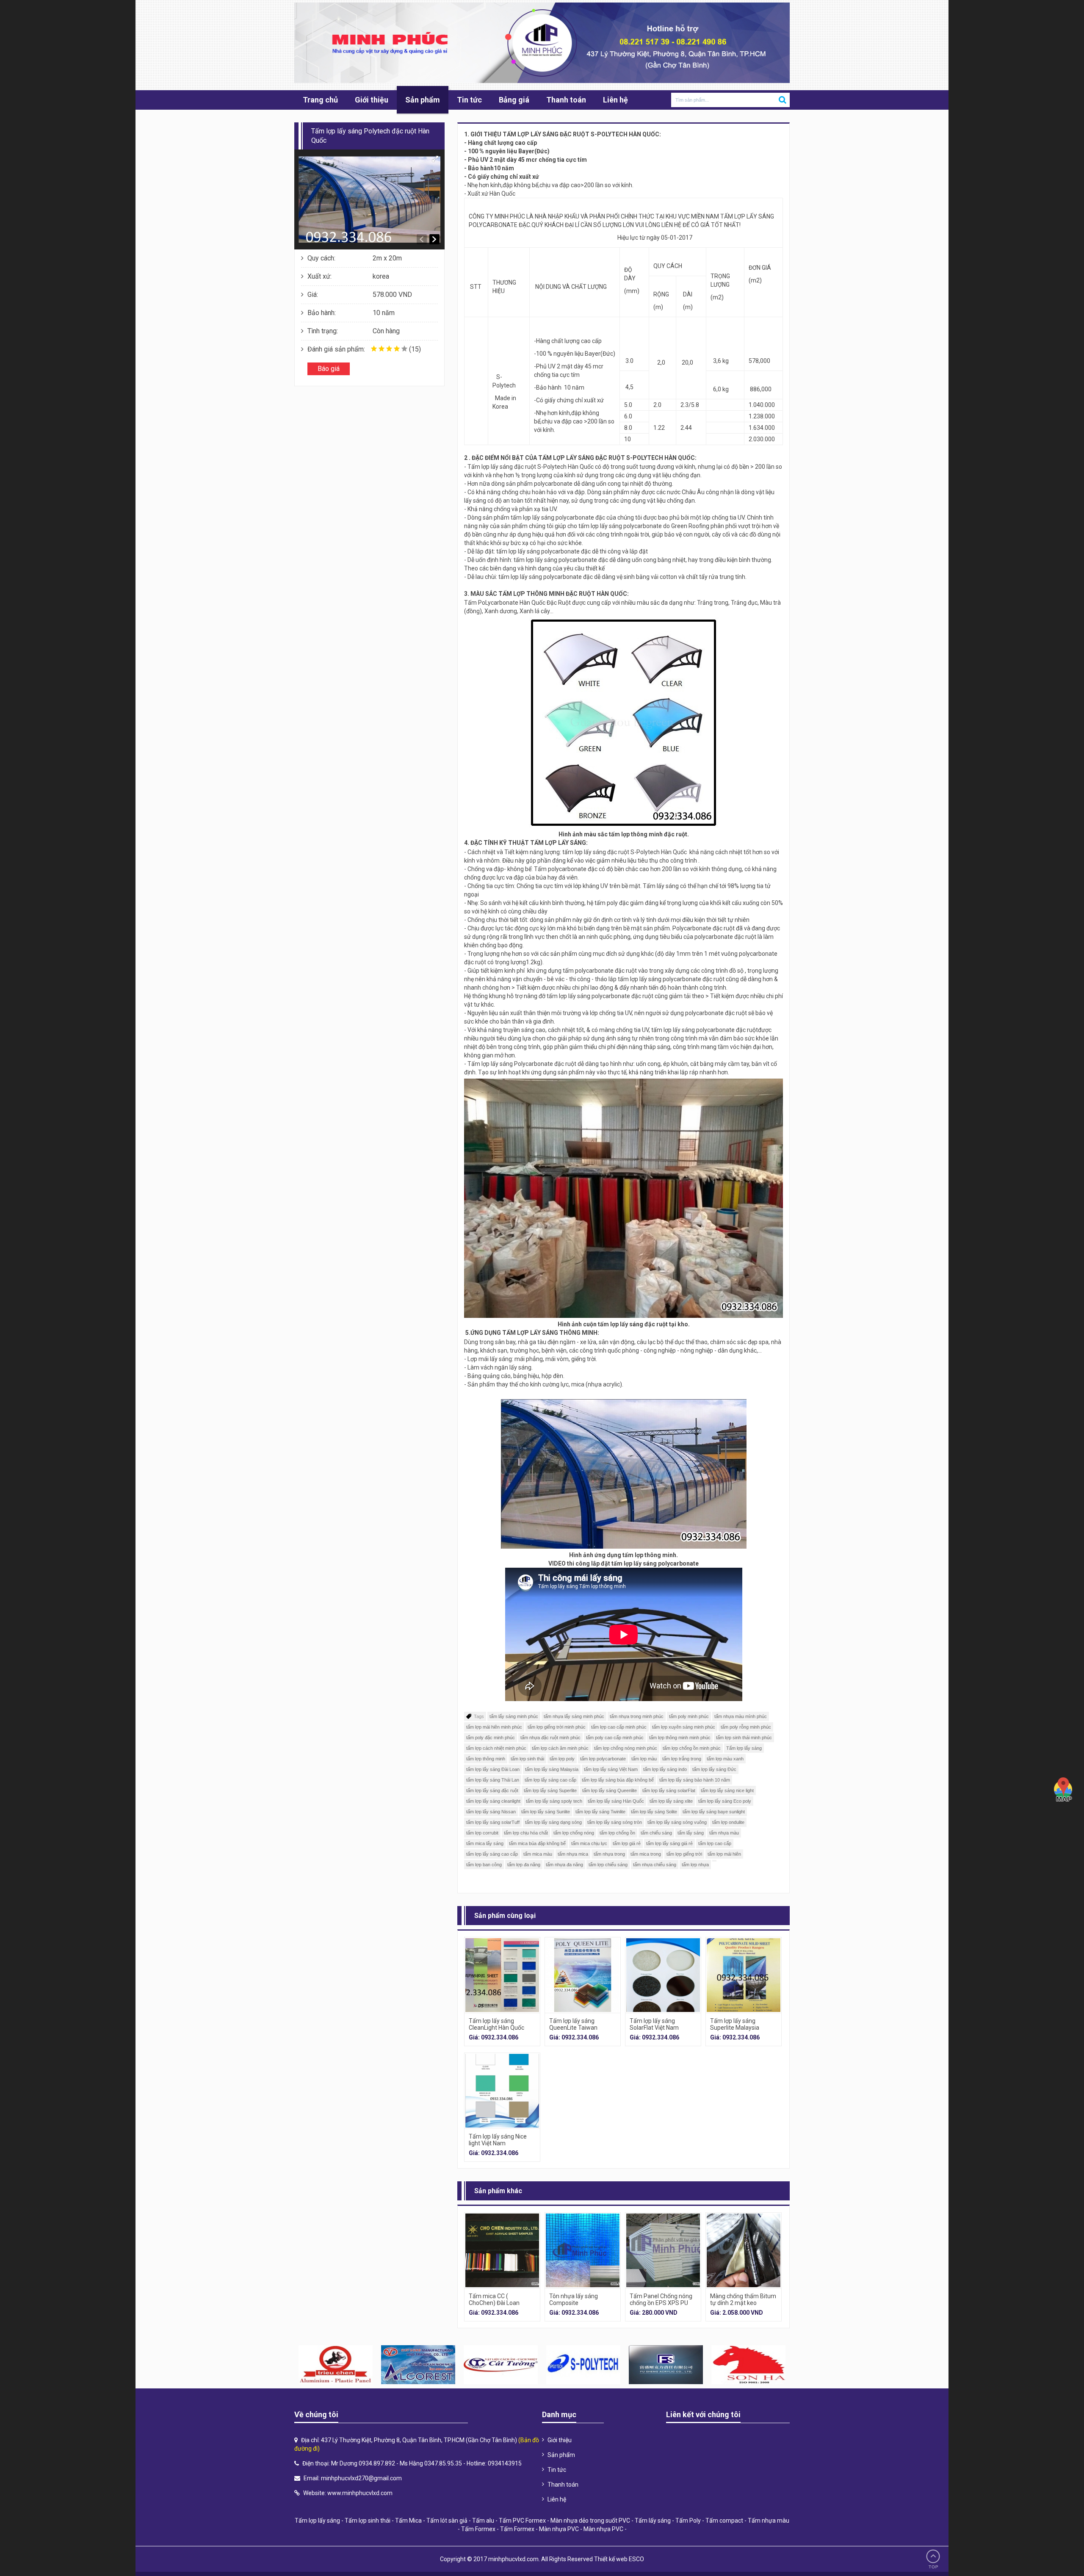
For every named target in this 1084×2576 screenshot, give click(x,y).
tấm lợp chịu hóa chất (526, 1833)
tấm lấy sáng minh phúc (514, 1716)
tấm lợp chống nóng (574, 1833)
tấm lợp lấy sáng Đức (714, 1769)
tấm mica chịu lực (589, 1843)
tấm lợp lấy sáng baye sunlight (714, 1812)
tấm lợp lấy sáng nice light (727, 1790)
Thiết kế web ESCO (619, 2559)
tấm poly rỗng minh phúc (746, 1727)
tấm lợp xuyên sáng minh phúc (684, 1727)
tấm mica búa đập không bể (537, 1843)
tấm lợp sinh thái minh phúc (744, 1738)
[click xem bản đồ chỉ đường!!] (1063, 1790)
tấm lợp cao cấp (715, 1843)
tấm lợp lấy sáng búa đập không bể (618, 1780)
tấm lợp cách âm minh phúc (560, 1748)
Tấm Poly (688, 2521)
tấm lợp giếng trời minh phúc (557, 1727)
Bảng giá (514, 100)
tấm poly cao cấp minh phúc (615, 1738)
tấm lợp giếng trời (684, 1854)
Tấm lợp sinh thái (368, 2521)
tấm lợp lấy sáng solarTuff (493, 1822)
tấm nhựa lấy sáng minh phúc (574, 1716)
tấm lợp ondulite (728, 1822)
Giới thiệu (372, 100)
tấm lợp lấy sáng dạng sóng (553, 1822)
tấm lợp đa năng (524, 1865)
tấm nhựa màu (724, 1833)
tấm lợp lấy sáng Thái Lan (493, 1780)
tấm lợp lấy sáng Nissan (491, 1812)
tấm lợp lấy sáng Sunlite (546, 1812)
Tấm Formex (478, 2529)
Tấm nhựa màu (769, 2521)
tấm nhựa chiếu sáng (655, 1865)
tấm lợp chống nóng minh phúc (626, 1748)
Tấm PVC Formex (522, 2521)
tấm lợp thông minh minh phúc (680, 1738)
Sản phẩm (423, 100)
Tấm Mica (408, 2521)
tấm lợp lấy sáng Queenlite (610, 1790)
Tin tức (469, 100)
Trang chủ (320, 100)
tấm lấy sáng (691, 1833)
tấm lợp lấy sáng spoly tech (554, 1801)
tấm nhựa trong (609, 1854)
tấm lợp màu (644, 1759)
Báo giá (329, 369)
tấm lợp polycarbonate (603, 1759)
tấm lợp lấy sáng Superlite (550, 1790)
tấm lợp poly (562, 1759)
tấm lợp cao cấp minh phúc (619, 1727)
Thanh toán (566, 100)
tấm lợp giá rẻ (627, 1843)
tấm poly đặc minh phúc (491, 1738)
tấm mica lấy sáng (485, 1843)
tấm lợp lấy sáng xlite (671, 1801)
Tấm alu (483, 2521)
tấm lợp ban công (484, 1865)
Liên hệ (615, 100)
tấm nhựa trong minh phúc (637, 1716)
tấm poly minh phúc (689, 1716)
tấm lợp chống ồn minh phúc (692, 1748)
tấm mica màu (538, 1854)
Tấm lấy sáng (653, 2521)
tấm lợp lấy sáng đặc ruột (492, 1790)
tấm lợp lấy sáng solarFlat (669, 1790)
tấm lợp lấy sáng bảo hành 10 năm (695, 1780)
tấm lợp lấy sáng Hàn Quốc (616, 1801)
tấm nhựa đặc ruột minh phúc (550, 1738)
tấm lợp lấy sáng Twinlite (600, 1812)
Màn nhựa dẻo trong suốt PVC (590, 2521)
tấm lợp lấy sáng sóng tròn (615, 1822)
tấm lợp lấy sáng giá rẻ (669, 1843)
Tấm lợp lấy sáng (744, 1748)
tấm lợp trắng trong (682, 1759)
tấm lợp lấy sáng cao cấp (550, 1780)
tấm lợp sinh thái (527, 1759)
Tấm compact (724, 2521)
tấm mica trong (646, 1854)
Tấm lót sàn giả (447, 2521)
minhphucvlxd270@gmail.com (361, 2478)
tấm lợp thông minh (486, 1759)
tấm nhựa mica (573, 1854)
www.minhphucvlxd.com (360, 2493)
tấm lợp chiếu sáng (608, 1865)
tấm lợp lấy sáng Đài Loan (493, 1769)
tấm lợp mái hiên (724, 1854)
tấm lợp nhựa (695, 1865)
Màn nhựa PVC (559, 2529)
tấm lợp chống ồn (617, 1833)
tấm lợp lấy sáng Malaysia (552, 1769)
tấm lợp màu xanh (725, 1759)
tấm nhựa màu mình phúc (741, 1716)
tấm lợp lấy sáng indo (665, 1769)
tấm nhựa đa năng (564, 1865)
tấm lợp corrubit (482, 1833)
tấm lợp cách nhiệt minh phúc (496, 1748)
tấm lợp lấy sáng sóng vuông (677, 1822)
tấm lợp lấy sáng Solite (654, 1812)
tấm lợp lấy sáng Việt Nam (611, 1769)
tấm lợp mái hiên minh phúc (494, 1727)
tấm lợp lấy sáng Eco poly (725, 1801)
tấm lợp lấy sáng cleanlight (493, 1801)
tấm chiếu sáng (656, 1833)
